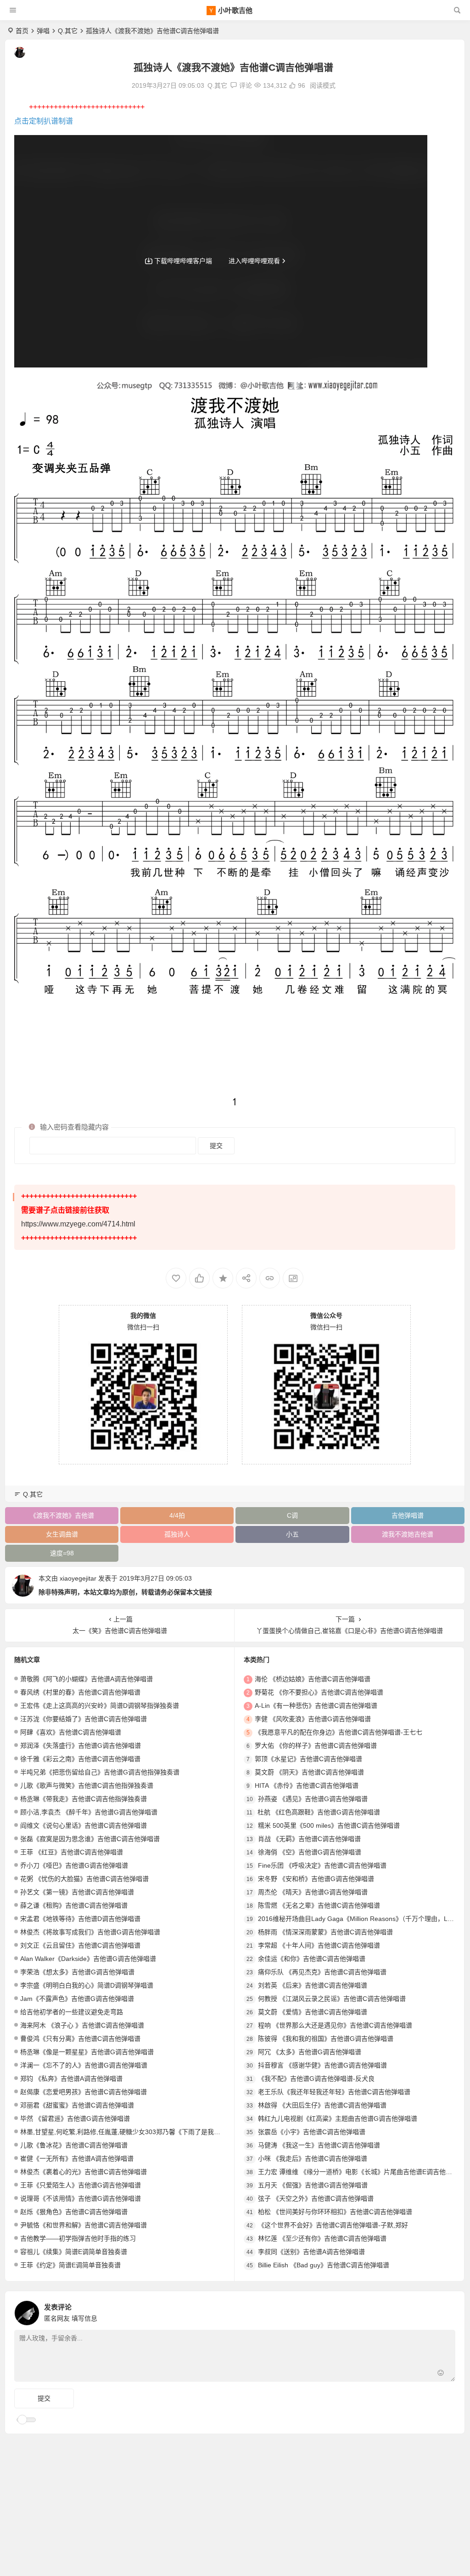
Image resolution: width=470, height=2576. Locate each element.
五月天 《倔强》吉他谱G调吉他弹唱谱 (313, 2185)
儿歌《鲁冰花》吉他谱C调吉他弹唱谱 (74, 2145)
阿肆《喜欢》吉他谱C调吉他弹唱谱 (71, 1732)
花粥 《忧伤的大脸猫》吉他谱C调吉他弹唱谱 (84, 1879)
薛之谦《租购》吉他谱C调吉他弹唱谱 (74, 1905)
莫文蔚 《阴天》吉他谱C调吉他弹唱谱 (309, 1772)
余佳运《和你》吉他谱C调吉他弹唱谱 (312, 1959)
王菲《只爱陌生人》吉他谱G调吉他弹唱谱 (81, 2185)
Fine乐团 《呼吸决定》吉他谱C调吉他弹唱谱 (322, 1865)
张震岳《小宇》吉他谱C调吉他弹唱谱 (312, 2132)
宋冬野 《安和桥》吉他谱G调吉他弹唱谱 (316, 1879)
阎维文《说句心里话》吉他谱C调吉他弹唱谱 (84, 1825)
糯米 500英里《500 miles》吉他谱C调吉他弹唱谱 (329, 1825)
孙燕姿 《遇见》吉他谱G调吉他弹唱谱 (313, 1799)
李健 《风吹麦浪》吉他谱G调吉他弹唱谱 (313, 1719)
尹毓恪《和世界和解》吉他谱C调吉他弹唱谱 (84, 2225)
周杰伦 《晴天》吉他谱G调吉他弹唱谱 (313, 1892)
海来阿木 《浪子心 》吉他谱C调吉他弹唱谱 (82, 2025)
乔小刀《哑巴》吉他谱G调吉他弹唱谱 (74, 1865)
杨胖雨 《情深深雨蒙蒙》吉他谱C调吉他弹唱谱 (325, 1932)
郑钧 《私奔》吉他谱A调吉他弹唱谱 (71, 2079)
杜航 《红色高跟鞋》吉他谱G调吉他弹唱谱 (319, 1812)
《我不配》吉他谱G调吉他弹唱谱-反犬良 (316, 2079)
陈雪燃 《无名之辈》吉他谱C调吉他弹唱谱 (319, 1905)
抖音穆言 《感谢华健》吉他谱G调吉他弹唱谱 (322, 2065)
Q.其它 (68, 31)
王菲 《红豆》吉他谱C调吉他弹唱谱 (72, 1852)
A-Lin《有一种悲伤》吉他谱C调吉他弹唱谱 (316, 1706)
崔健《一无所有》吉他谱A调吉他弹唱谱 (77, 2158)
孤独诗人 (177, 1534)
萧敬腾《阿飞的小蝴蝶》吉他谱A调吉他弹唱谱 (87, 1679)
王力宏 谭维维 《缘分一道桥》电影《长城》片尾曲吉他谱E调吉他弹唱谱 (361, 2172)
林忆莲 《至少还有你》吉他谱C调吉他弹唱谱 (322, 2238)
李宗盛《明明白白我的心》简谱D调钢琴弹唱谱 (87, 1985)
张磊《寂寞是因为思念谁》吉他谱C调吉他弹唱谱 (90, 1839)
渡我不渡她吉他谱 (408, 1534)
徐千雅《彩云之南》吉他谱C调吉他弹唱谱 (80, 1759)
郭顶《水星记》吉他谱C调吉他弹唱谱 (308, 1759)
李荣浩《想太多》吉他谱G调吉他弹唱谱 (77, 1972)
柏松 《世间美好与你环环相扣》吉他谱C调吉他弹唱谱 (335, 2212)
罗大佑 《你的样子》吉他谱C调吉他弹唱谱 (316, 1746)
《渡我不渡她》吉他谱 (62, 1515)
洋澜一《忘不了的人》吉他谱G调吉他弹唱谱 (84, 2065)
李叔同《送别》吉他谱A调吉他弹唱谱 (311, 2252)
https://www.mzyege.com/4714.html (78, 1224)
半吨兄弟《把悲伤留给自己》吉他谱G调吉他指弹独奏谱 (100, 1772)
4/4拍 (177, 1515)
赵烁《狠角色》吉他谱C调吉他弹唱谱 (74, 2212)
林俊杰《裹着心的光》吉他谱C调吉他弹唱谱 (84, 2172)
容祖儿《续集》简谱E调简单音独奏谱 (74, 2252)
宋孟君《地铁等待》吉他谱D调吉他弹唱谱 (80, 1919)
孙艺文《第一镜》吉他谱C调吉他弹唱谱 (77, 1892)
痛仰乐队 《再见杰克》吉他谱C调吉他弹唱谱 (322, 1972)
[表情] (441, 2374)
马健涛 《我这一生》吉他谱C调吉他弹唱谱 (319, 2145)
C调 (292, 1515)
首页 (22, 31)
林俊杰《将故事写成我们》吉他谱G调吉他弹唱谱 (90, 1932)
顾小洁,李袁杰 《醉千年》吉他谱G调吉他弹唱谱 (89, 1812)
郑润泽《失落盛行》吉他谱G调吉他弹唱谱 (81, 1746)
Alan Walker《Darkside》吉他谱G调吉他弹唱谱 (88, 1959)
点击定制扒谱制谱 (44, 121)
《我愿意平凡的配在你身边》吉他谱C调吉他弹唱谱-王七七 (339, 1732)
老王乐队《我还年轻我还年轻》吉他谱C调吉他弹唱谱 (334, 2092)
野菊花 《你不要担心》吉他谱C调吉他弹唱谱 (319, 1692)
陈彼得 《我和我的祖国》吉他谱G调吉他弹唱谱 (326, 2039)
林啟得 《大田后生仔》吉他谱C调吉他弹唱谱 (322, 2105)
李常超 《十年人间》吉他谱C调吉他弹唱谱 (319, 1945)
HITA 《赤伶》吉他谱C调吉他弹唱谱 (307, 1785)
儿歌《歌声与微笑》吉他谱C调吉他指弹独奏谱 (87, 1785)
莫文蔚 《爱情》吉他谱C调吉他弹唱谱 (313, 2012)
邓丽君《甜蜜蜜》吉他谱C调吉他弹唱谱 (77, 2105)
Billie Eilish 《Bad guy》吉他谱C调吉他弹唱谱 (324, 2265)
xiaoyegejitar (78, 1578)
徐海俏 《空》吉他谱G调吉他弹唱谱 (310, 1852)
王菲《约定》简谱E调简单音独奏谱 (70, 2265)
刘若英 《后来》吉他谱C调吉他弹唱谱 (313, 1985)
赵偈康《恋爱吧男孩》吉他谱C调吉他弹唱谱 (84, 2092)
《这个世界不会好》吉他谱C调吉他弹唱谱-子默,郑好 (333, 2225)
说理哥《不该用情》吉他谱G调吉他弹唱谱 (81, 2198)
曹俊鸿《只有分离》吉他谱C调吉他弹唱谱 (80, 2039)
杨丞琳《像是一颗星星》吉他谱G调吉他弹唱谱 (87, 2052)
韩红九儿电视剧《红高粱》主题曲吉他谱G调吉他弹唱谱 (338, 2118)
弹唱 (43, 31)
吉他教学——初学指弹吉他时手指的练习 (78, 2238)
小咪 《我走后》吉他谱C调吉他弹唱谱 (313, 2158)
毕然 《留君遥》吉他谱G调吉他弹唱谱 (75, 2118)
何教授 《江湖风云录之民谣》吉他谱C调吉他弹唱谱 (332, 1999)
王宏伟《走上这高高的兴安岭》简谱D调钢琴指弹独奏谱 (100, 1706)
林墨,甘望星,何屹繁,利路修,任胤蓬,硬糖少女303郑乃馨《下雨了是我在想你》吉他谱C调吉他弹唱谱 (161, 2132)
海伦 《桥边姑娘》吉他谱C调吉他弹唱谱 (313, 1679)
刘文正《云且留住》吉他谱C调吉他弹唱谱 (80, 1945)
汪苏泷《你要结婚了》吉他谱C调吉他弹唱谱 (84, 1719)
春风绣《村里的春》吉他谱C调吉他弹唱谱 (80, 1692)
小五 (292, 1534)
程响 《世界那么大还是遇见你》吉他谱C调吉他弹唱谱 (335, 2025)
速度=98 (62, 1553)
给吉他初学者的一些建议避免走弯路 (72, 2012)
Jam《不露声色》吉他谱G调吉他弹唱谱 (77, 1999)
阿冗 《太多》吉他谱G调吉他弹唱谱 (310, 2052)
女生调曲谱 (62, 1534)
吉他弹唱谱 (408, 1515)
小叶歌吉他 (235, 10)
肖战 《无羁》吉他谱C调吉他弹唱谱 (309, 1839)
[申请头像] (446, 2310)
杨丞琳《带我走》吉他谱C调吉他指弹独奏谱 (84, 1799)
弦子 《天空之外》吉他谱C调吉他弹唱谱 (316, 2198)
